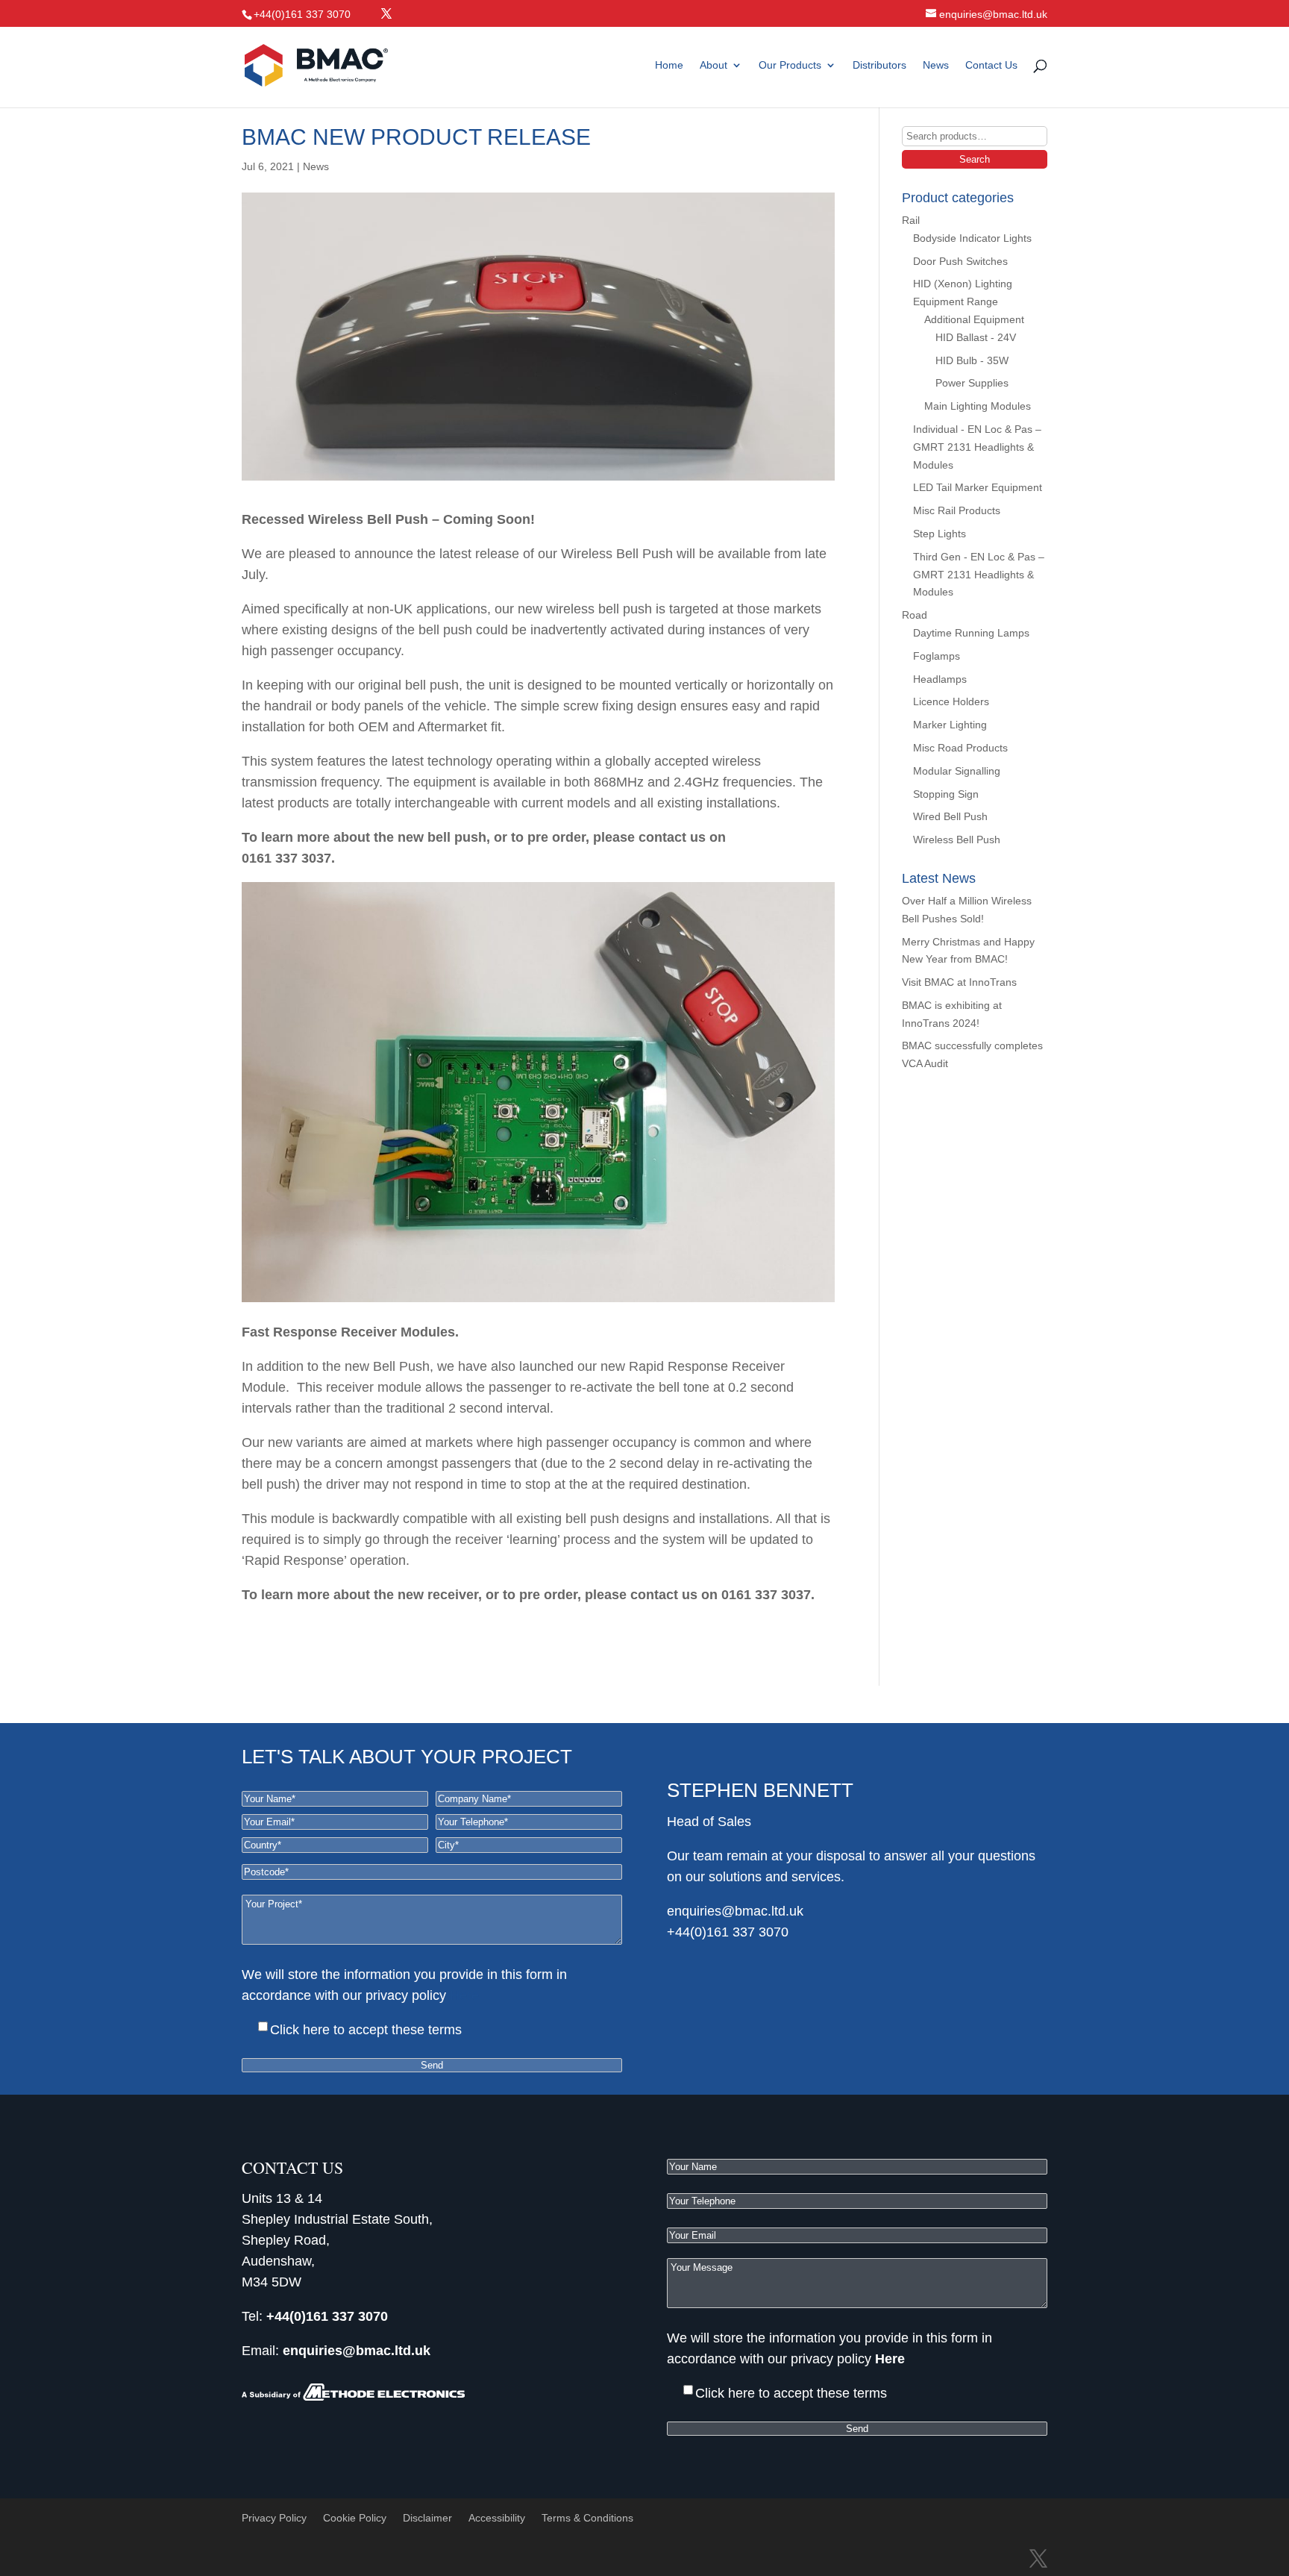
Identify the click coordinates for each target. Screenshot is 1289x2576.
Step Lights (940, 534)
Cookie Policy (355, 2518)
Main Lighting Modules (978, 406)
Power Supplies (972, 383)
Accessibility (497, 2518)
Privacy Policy (274, 2518)
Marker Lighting (950, 725)
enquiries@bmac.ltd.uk (735, 1911)
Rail (911, 220)
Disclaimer (427, 2518)
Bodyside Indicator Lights (972, 238)
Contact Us (991, 65)
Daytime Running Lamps (971, 633)
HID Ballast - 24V (976, 337)
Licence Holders (951, 701)
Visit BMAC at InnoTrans (959, 982)
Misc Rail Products (957, 510)
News (936, 65)
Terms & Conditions (587, 2518)
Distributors (879, 65)
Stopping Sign (946, 794)
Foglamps (937, 656)
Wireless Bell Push (957, 840)
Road (915, 615)
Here (464, 1995)
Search (975, 159)
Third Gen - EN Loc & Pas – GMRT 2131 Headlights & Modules (979, 575)
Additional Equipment (974, 319)
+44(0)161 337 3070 (728, 1932)
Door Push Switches (960, 261)
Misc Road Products (960, 748)
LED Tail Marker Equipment (978, 487)
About (714, 65)
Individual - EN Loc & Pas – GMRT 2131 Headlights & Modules (977, 447)
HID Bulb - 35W (972, 360)
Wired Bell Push (950, 816)
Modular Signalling (957, 771)
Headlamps (940, 679)
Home (669, 65)
